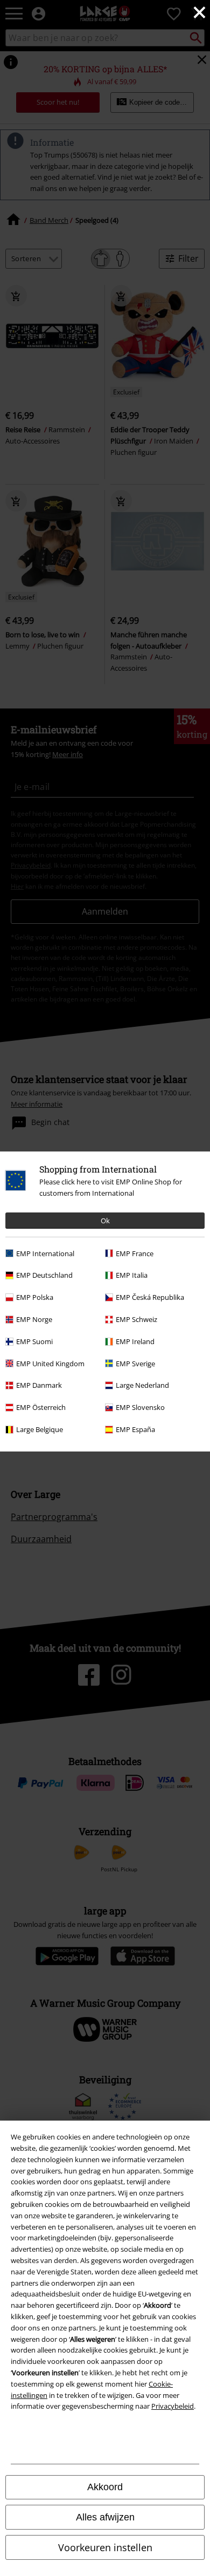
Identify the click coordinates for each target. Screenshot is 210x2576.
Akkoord (105, 2487)
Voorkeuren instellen (105, 2547)
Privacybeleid (173, 2406)
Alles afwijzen (105, 2517)
